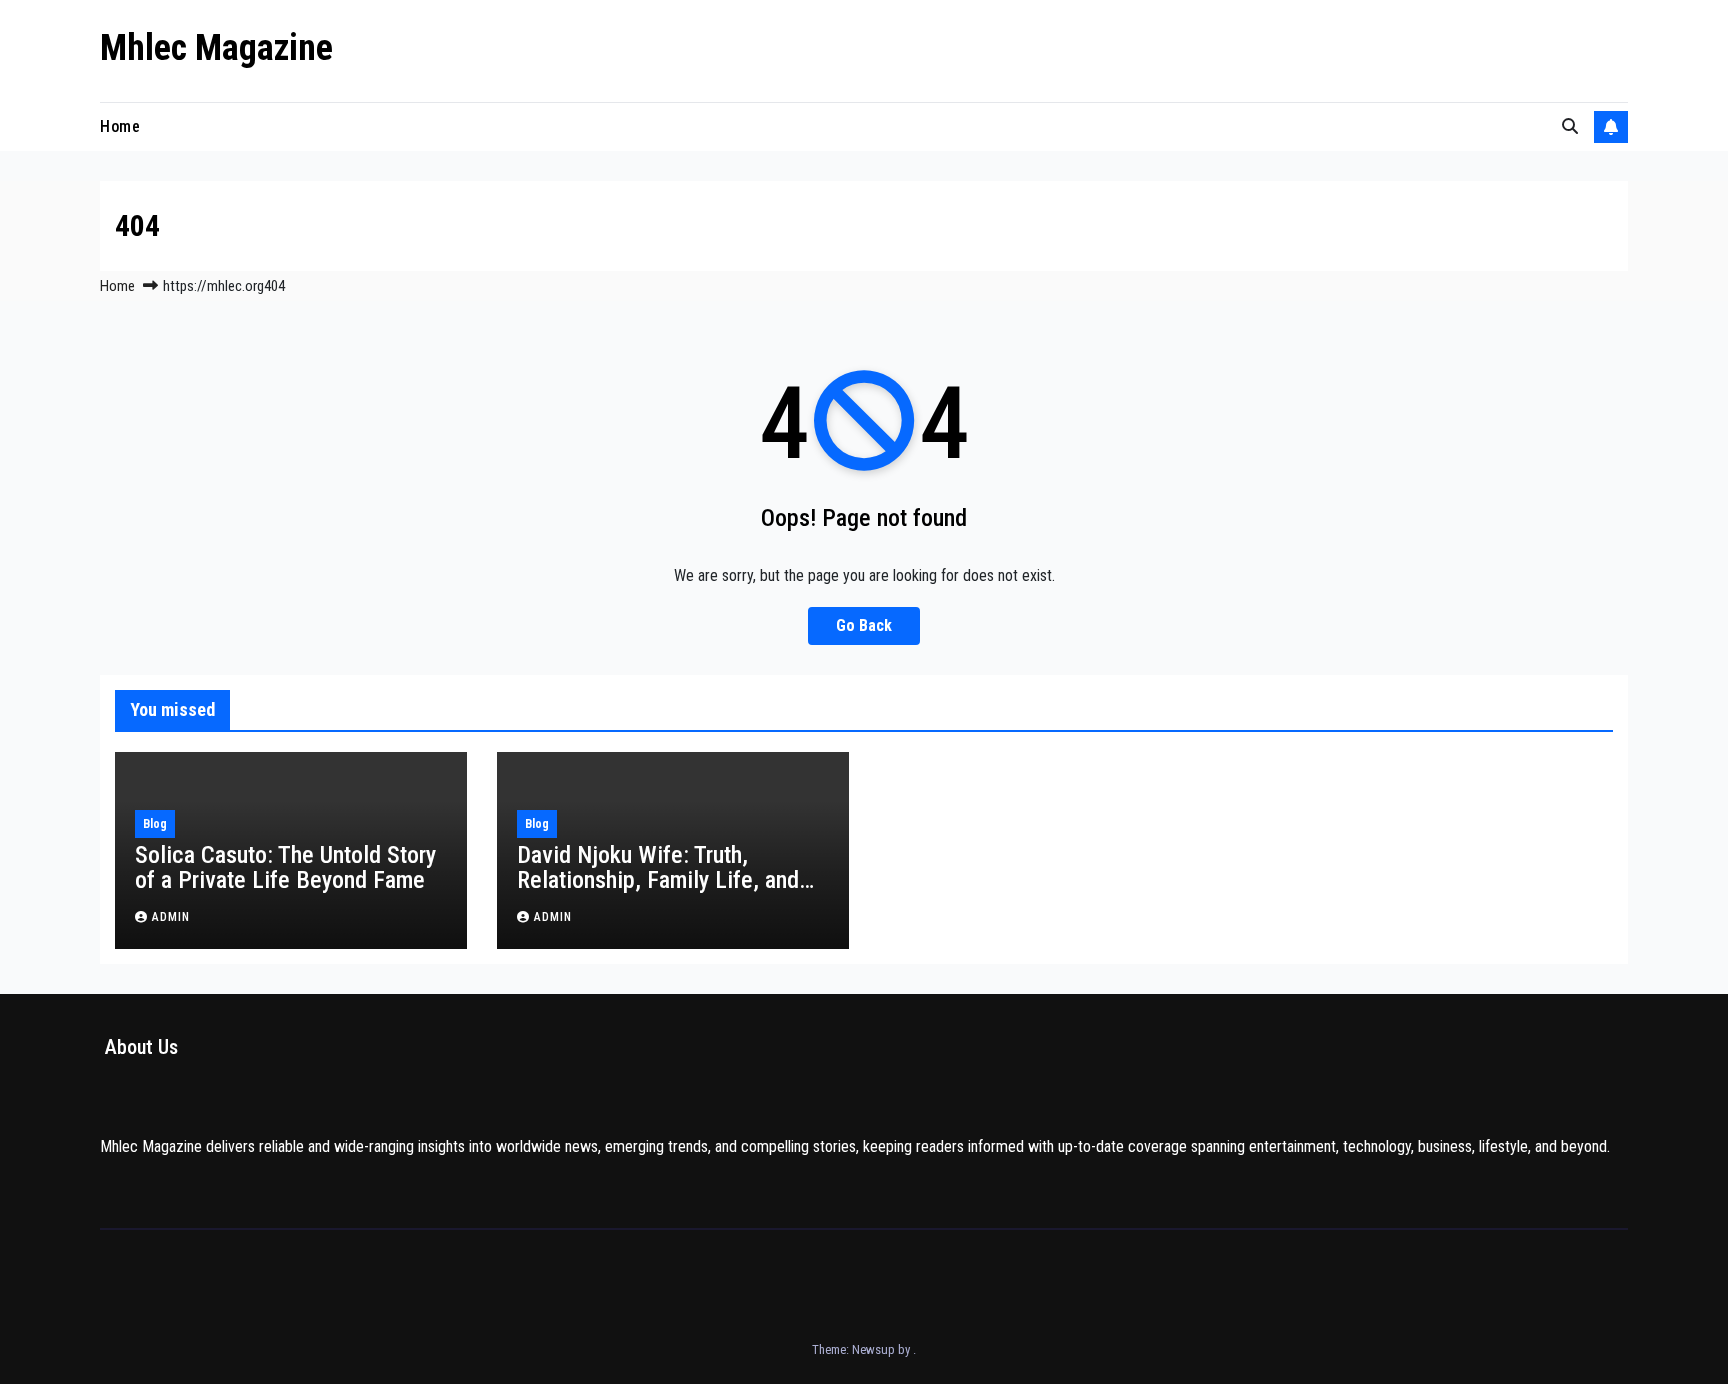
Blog (155, 824)
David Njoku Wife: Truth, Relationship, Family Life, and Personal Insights (658, 880)
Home (120, 126)
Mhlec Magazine (216, 48)
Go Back (864, 625)
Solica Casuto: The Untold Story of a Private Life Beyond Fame (285, 867)
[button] (1570, 126)
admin (171, 917)
